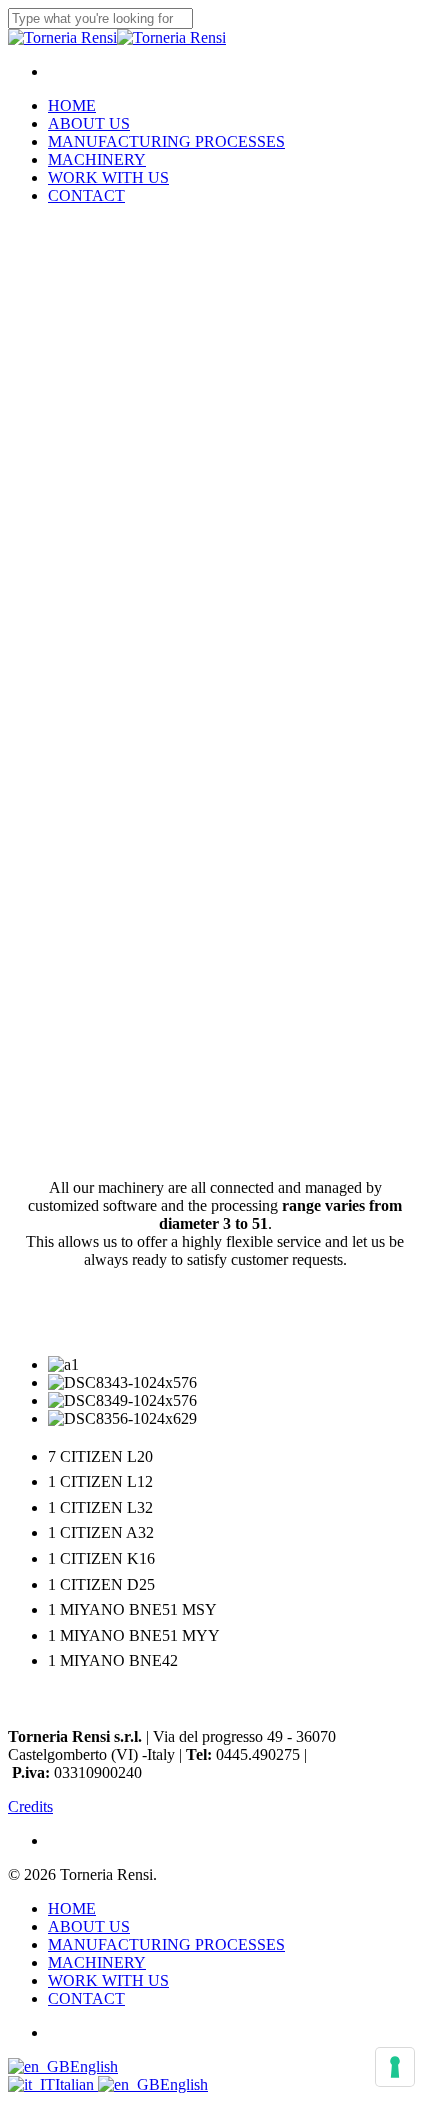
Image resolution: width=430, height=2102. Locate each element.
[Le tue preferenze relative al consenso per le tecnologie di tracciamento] (395, 2067)
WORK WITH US (108, 1980)
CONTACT (86, 1998)
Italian (76, 2084)
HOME (72, 1908)
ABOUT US (89, 1926)
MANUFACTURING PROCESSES (166, 1944)
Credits (30, 1806)
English (94, 2066)
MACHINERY (97, 1962)
